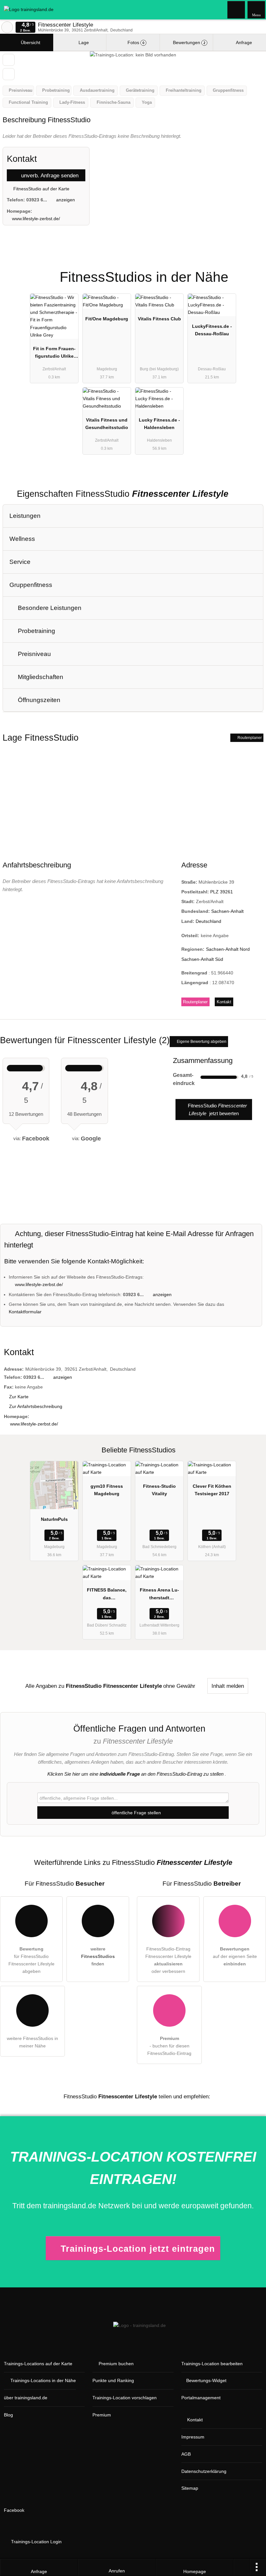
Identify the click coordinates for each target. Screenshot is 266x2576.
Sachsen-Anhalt (227, 911)
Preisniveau (34, 654)
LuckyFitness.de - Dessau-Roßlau (212, 330)
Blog (8, 2415)
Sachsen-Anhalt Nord (228, 949)
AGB (186, 2454)
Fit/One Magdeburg (107, 319)
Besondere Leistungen (49, 608)
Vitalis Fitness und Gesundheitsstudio (107, 424)
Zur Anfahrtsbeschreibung (36, 1406)
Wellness (22, 539)
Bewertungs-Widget (206, 2380)
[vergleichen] (9, 74)
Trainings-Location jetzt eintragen (138, 2249)
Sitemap (190, 2488)
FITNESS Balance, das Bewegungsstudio (107, 1595)
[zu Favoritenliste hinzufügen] (9, 60)
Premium (253, 272)
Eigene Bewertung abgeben (201, 1042)
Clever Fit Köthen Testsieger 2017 (212, 1490)
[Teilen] (242, 2568)
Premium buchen (116, 2364)
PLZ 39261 (222, 892)
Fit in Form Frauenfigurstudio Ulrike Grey (54, 354)
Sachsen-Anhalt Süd (202, 959)
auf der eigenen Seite (235, 1956)
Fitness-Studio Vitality (159, 1490)
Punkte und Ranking (113, 2380)
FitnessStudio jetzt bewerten (217, 1109)
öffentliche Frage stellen (136, 1813)
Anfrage (243, 42)
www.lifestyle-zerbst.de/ (36, 219)
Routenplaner (249, 738)
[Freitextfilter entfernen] (236, 9)
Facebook (14, 2510)
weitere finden (98, 1956)
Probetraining (36, 631)
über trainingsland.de (26, 2398)
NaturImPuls (54, 1519)
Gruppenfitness (31, 585)
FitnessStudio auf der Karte (41, 189)
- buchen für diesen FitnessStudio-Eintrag (169, 2046)
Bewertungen (188, 42)
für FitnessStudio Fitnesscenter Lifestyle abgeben (31, 1960)
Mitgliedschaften (40, 677)
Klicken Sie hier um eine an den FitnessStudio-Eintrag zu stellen (135, 1774)
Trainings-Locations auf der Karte (38, 2364)
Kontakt (224, 1002)
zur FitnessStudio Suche (7, 27)
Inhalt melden (228, 1686)
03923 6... (37, 200)
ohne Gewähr (179, 1686)
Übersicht (30, 42)
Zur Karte (19, 1397)
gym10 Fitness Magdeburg (107, 1490)
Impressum (193, 2437)
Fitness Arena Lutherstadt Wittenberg (159, 1595)
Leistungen (25, 516)
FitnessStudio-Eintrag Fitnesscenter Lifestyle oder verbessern (168, 1960)
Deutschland (208, 921)
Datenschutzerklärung (204, 2471)
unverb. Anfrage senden (49, 175)
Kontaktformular (25, 1312)
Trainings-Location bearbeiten (212, 2364)
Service (20, 562)
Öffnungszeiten (38, 700)
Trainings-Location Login (36, 2542)
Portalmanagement (201, 2398)
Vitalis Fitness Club (159, 319)
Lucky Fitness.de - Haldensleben (159, 424)
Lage (83, 42)
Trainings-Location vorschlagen (125, 2398)
